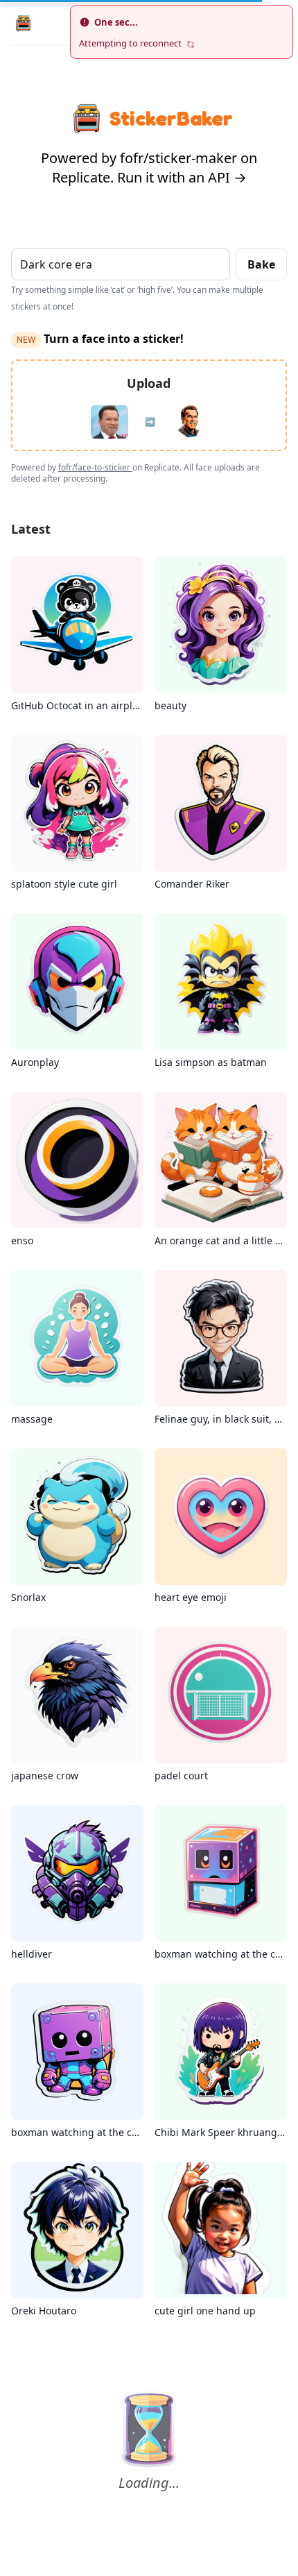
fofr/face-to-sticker (95, 467)
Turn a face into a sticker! (100, 339)
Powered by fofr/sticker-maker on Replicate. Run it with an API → (149, 168)
